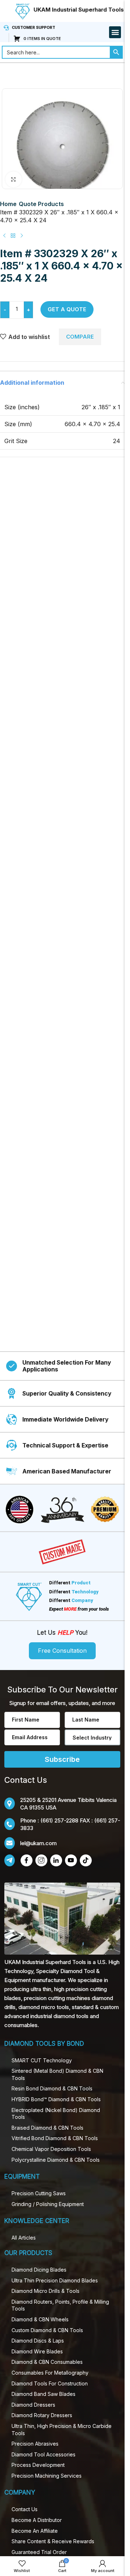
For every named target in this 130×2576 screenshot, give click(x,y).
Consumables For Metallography (50, 2373)
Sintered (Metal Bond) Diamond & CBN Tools (57, 2074)
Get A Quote (67, 309)
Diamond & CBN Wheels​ (40, 2319)
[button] (115, 32)
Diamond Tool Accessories (44, 2454)
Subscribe (62, 1759)
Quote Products (41, 204)
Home (8, 204)
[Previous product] (4, 236)
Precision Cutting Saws (39, 2193)
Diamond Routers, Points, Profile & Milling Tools (60, 2305)
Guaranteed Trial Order (39, 2552)
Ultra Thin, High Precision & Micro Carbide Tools (62, 2430)
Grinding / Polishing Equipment (48, 2204)
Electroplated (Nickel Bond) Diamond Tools (56, 2114)
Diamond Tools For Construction (50, 2383)
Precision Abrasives (35, 2444)
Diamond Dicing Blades (39, 2270)
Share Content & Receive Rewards (53, 2541)
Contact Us (25, 2509)
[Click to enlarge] (14, 180)
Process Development (38, 2465)
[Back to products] (13, 236)
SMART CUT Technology (42, 2060)
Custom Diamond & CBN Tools (47, 2330)
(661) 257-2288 (59, 1820)
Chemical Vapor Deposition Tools (51, 2149)
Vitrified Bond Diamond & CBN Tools (55, 2138)
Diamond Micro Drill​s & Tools (45, 2291)
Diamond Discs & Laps (38, 2341)
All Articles (24, 2238)
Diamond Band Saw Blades (44, 2394)
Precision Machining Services (47, 2476)
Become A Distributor (37, 2520)
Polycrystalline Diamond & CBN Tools (56, 2160)
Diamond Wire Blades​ (37, 2351)
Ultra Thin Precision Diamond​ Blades (55, 2280)
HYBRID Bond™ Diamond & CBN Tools (56, 2099)
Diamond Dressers (33, 2405)
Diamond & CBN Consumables (47, 2362)
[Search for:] (56, 52)
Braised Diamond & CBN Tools (47, 2128)
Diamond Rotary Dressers (42, 2415)
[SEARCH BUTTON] (116, 52)
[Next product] (22, 236)
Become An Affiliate (35, 2531)
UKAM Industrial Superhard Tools (79, 10)
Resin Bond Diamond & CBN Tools (52, 2088)
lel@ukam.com (38, 1843)
